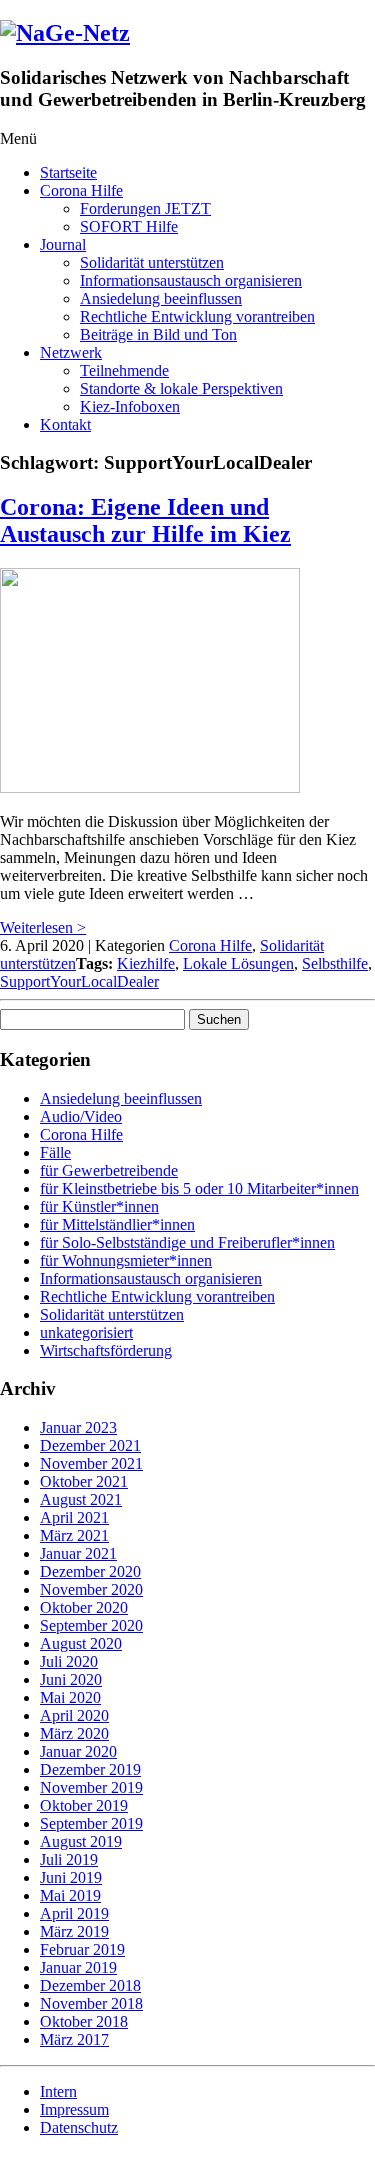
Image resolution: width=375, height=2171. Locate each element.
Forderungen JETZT (145, 208)
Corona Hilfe (81, 190)
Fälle (55, 1152)
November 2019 (91, 1787)
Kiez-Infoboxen (130, 406)
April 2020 (74, 1715)
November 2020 (91, 1589)
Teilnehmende (124, 370)
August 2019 (81, 1841)
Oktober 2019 (84, 1805)
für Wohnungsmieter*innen (126, 1260)
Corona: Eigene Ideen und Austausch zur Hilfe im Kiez (145, 520)
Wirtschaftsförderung (106, 1350)
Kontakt (65, 424)
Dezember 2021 (90, 1445)
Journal (63, 244)
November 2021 (91, 1463)
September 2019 (91, 1823)
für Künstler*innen (99, 1206)
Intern (58, 2091)
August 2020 (81, 1643)
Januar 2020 (78, 1751)
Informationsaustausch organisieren (191, 280)
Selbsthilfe (335, 963)
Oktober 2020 (84, 1607)
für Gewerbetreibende (109, 1170)
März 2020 (74, 1733)
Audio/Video (81, 1116)
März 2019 (74, 1931)
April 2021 (74, 1517)
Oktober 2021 (84, 1481)
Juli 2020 (69, 1661)
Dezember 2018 (90, 1985)
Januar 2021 (78, 1553)
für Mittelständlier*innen (117, 1224)
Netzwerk (71, 352)
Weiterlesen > (43, 927)
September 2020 (91, 1625)
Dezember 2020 (90, 1571)
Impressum (74, 2109)
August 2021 (81, 1499)
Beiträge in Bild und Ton (158, 334)
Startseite (68, 172)
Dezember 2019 (90, 1769)
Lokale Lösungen (238, 963)
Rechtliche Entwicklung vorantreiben (197, 316)
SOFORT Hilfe (129, 226)
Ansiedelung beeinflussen (161, 298)
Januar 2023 (78, 1427)
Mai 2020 (70, 1697)
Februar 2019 (82, 1949)
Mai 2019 (70, 1895)
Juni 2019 (71, 1877)
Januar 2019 (78, 1967)
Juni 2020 (71, 1679)
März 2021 (74, 1535)
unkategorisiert (86, 1332)
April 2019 (74, 1913)
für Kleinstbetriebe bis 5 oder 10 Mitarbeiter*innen (199, 1188)
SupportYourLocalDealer (79, 981)
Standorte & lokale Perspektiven (181, 388)
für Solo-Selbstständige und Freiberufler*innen (187, 1242)
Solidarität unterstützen (152, 262)
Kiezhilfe (146, 963)
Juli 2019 (69, 1859)
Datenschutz (79, 2127)
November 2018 (91, 2003)
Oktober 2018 (84, 2021)
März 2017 (74, 2039)
